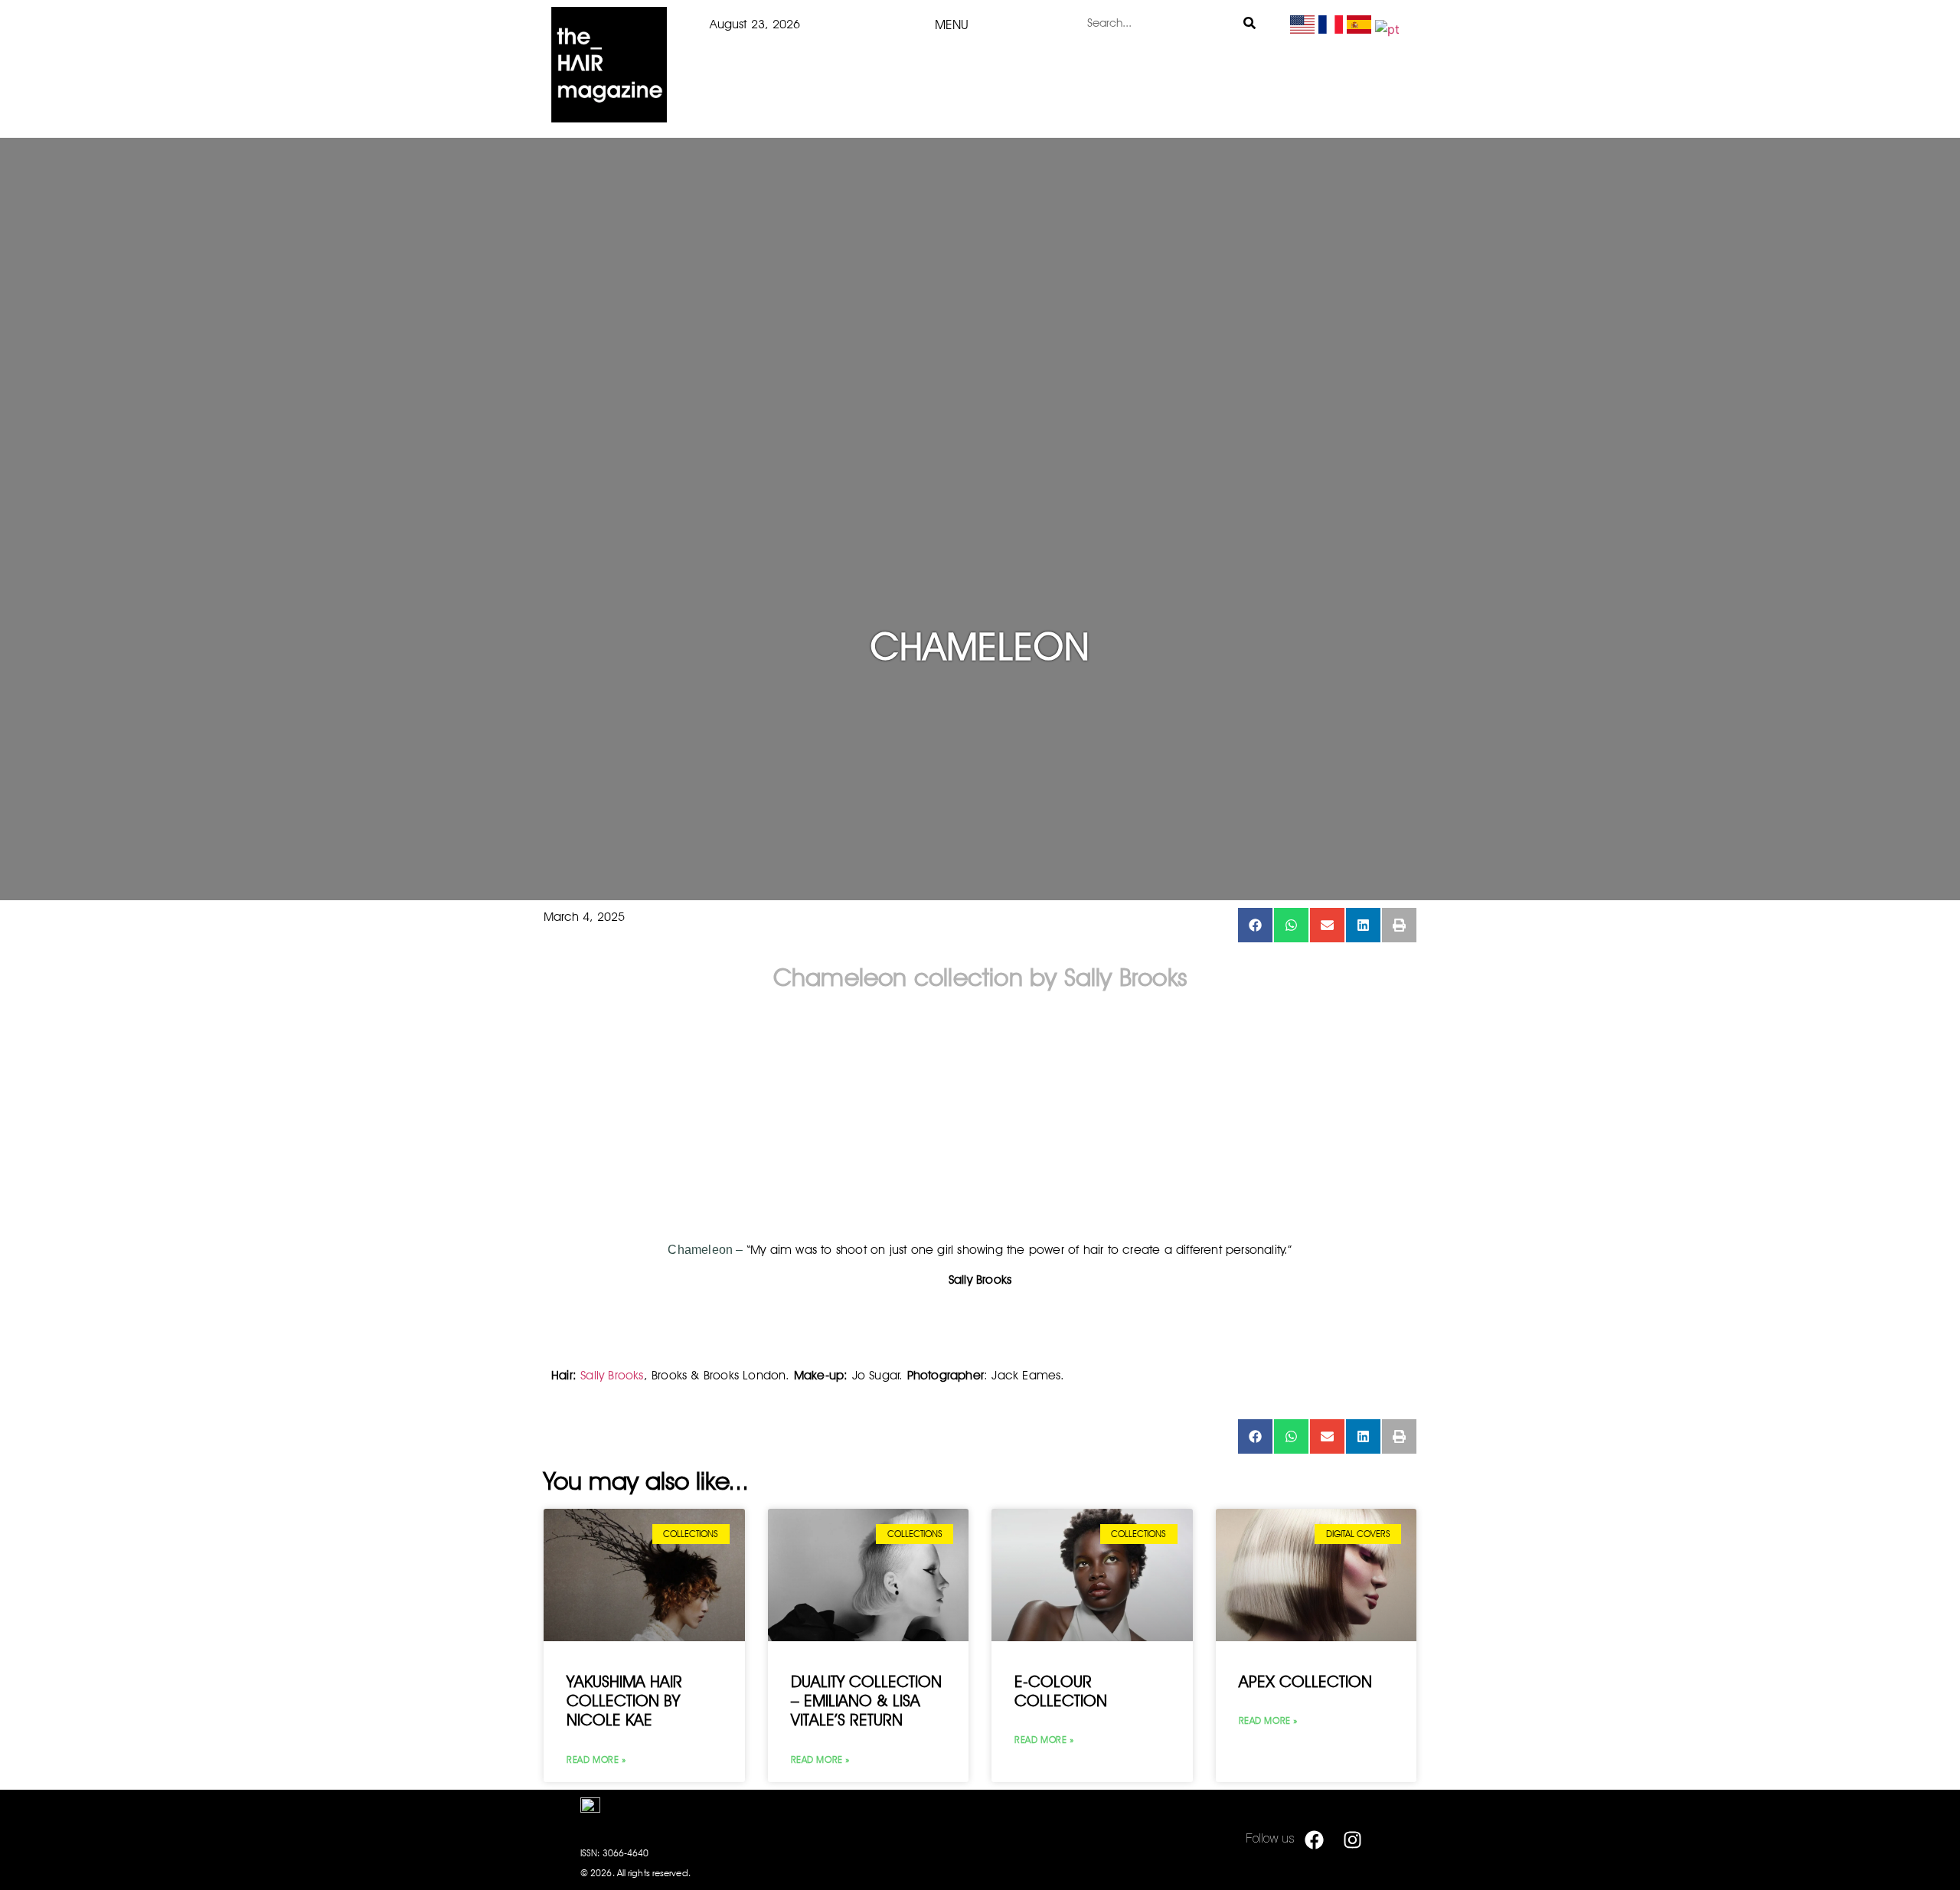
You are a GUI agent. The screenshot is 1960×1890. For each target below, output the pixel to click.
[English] (1302, 29)
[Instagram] (1352, 1839)
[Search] (1250, 23)
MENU (952, 24)
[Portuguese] (1387, 29)
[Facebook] (1314, 1839)
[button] (1255, 925)
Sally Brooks (612, 1375)
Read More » (596, 1759)
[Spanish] (1359, 29)
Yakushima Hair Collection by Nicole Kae (624, 1701)
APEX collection (1305, 1681)
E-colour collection (1061, 1691)
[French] (1331, 29)
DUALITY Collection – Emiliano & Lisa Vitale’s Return (866, 1701)
